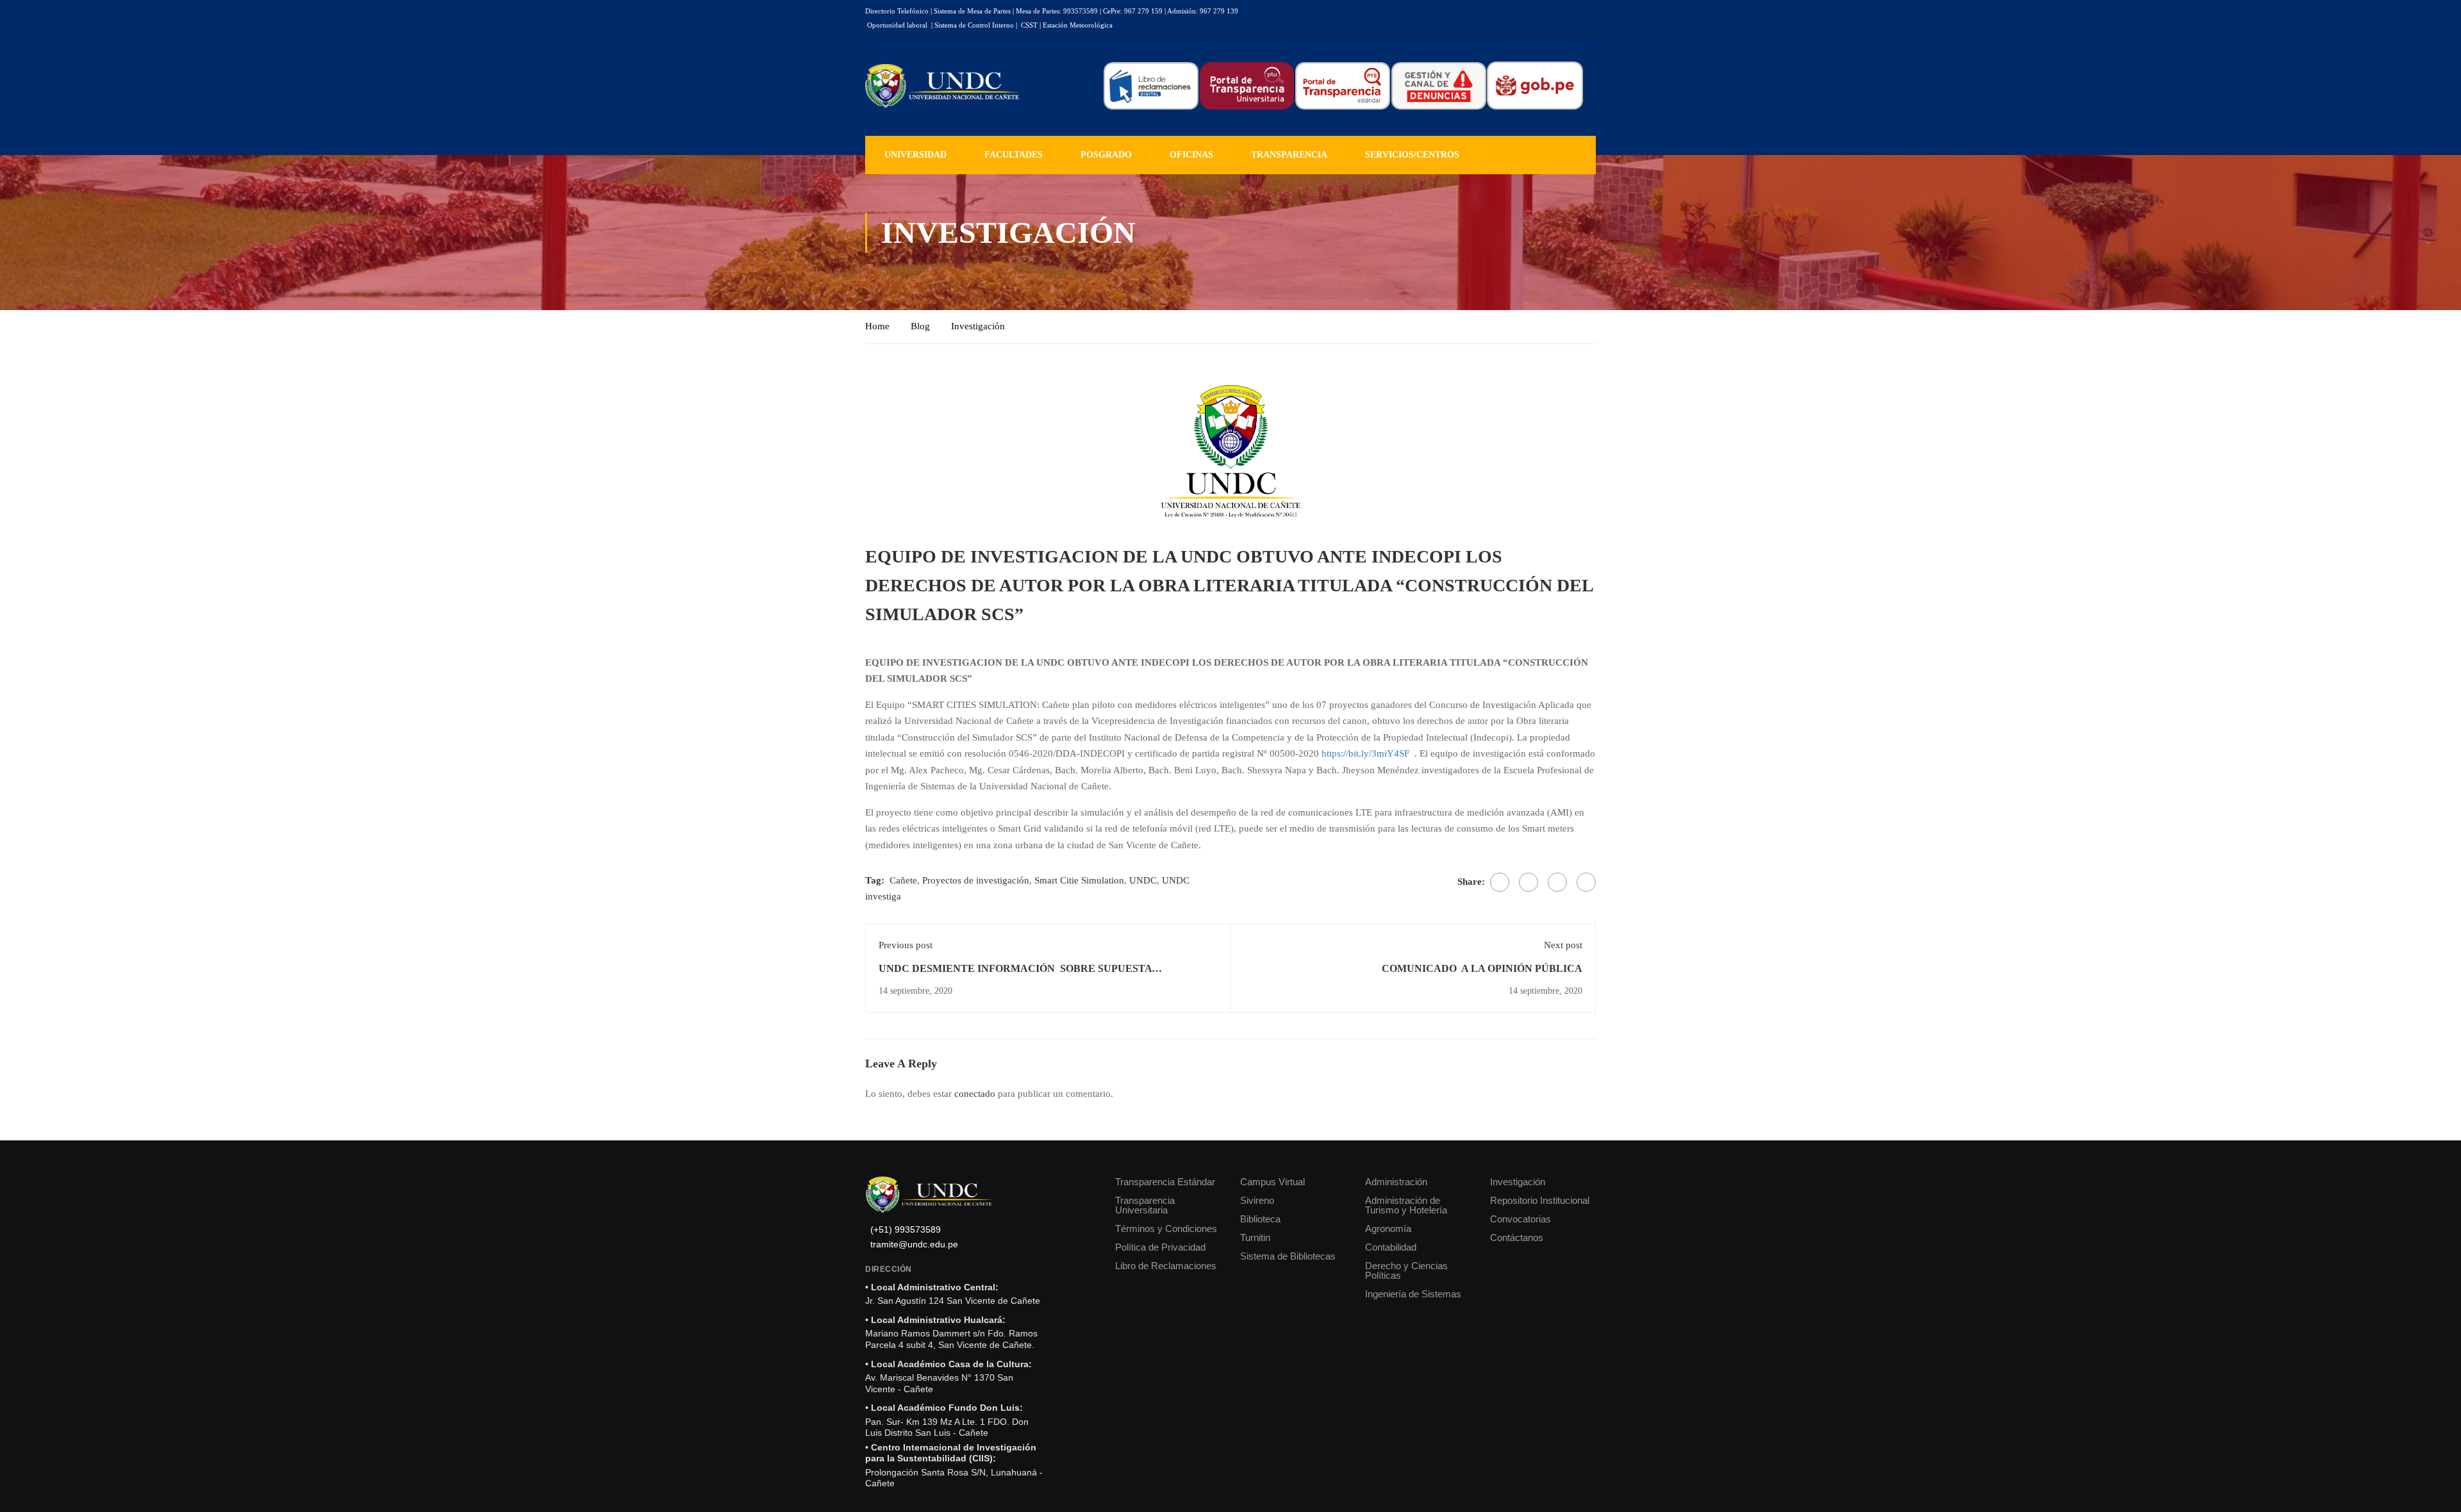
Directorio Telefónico (897, 11)
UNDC (1143, 880)
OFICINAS (1191, 155)
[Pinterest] (1557, 882)
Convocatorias (1521, 1219)
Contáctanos (1517, 1237)
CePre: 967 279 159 (1133, 11)
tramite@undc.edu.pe (914, 1245)
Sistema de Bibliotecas (1288, 1256)
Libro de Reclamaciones (1166, 1266)
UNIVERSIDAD (916, 155)
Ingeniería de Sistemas (1413, 1294)
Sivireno (1257, 1200)
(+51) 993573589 (906, 1230)
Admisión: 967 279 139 (1203, 11)
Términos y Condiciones (1166, 1228)
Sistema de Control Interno (974, 25)
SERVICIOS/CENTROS (1412, 155)
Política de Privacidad (1160, 1247)
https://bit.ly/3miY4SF (1365, 753)
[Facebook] (1500, 882)
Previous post (906, 945)
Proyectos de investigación (976, 880)
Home (877, 326)
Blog (920, 326)
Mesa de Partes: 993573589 (1057, 11)
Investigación (978, 326)
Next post (1563, 945)
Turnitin (1255, 1237)
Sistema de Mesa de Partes (972, 11)
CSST (1029, 25)
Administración (1396, 1182)
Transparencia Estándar (1165, 1182)
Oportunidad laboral (897, 25)
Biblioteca (1260, 1219)
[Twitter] (1529, 882)
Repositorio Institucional (1540, 1200)
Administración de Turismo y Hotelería (1406, 1205)
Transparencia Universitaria (1145, 1205)
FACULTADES (1014, 155)
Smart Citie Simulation (1079, 880)
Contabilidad (1391, 1247)
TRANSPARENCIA (1289, 155)
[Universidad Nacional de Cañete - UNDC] (942, 86)
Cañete (903, 880)
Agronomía (1388, 1228)
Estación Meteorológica (1078, 25)
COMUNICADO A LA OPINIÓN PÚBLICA (1482, 968)
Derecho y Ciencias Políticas (1406, 1270)
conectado (975, 1094)
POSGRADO (1106, 155)
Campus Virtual (1272, 1182)
